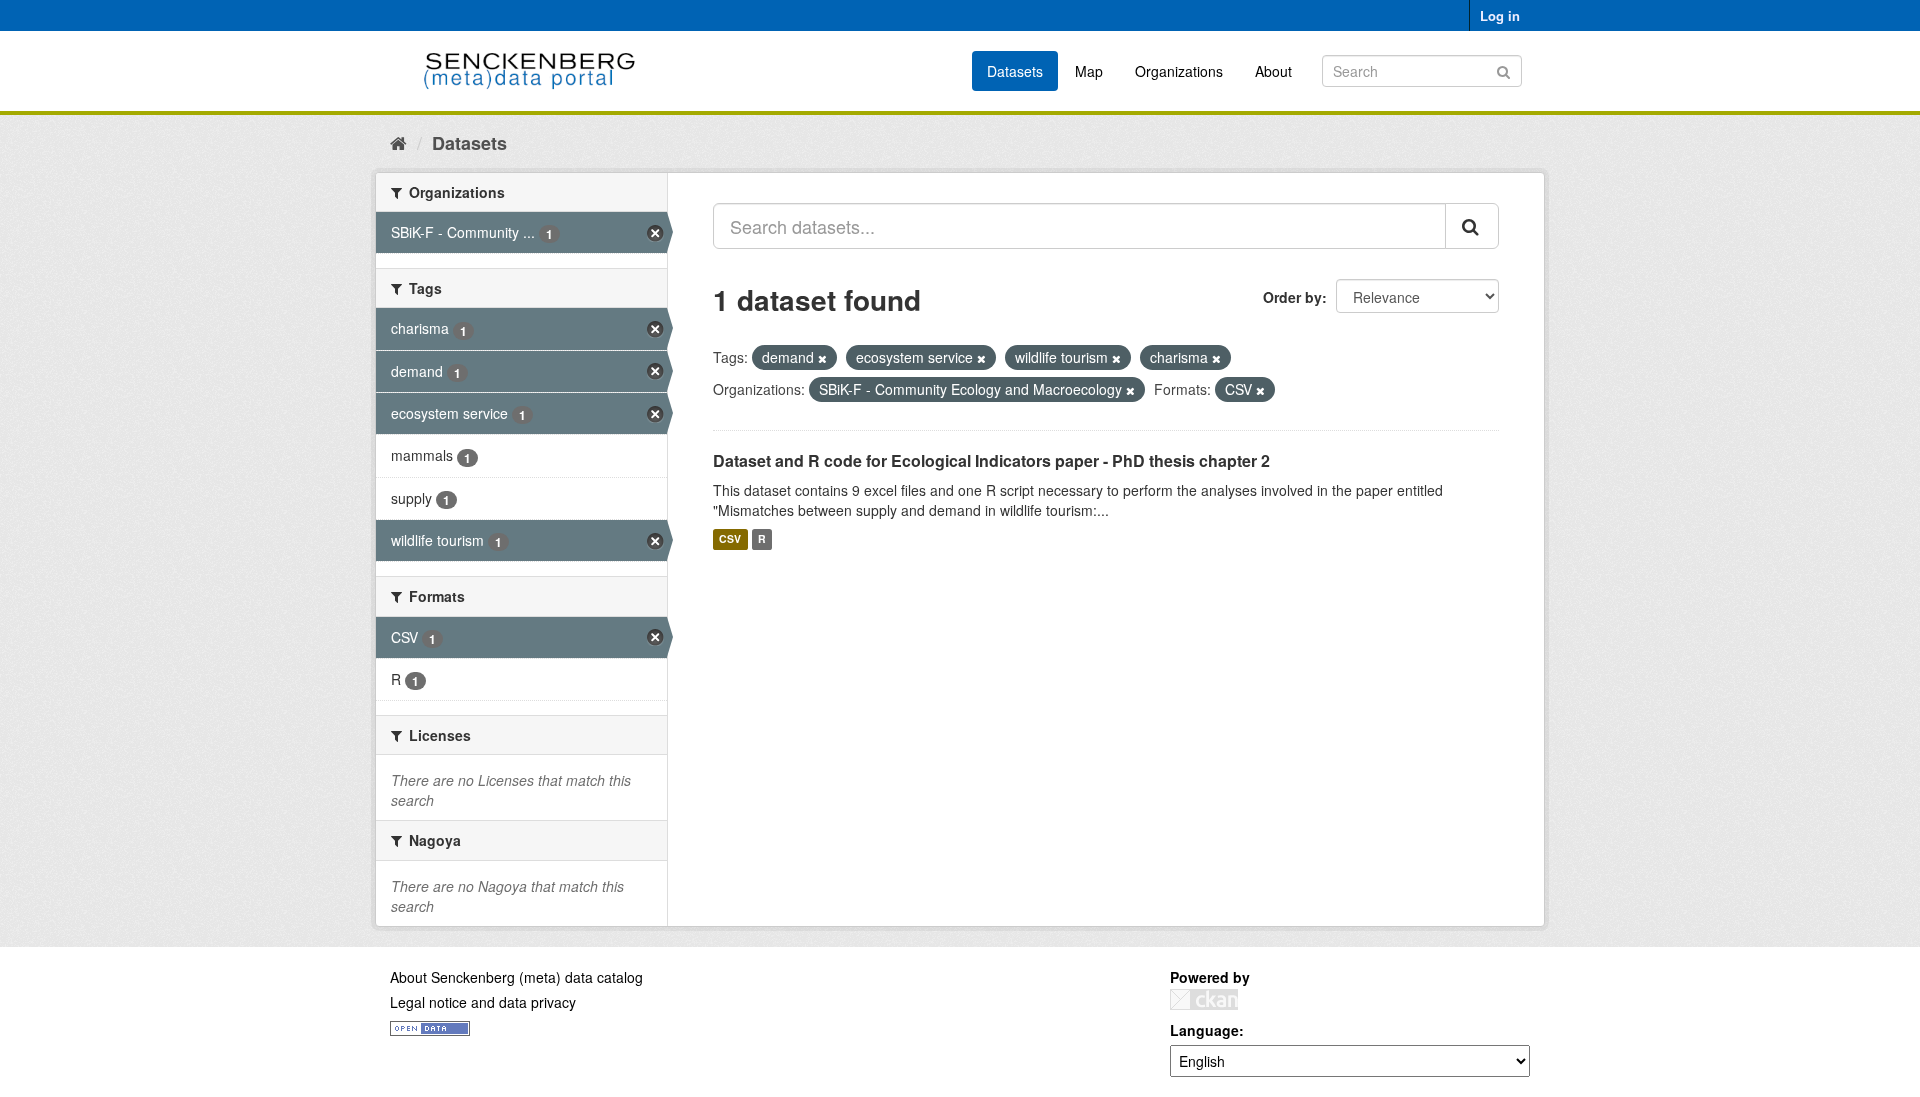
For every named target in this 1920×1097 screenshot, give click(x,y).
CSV (730, 539)
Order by (1292, 297)
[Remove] (822, 358)
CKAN (1204, 999)
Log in (1500, 15)
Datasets (1015, 71)
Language (1204, 1030)
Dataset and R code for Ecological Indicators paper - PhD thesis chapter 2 (991, 460)
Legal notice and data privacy (483, 1002)
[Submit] (1503, 69)
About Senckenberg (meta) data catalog (516, 977)
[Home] (398, 142)
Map (1089, 71)
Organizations (1179, 71)
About (1273, 71)
